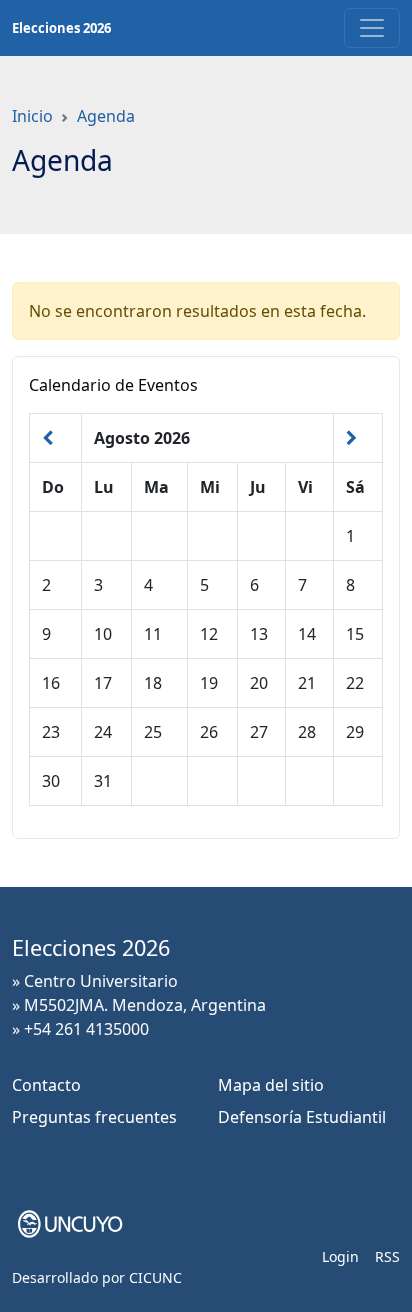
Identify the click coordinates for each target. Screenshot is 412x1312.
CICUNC (155, 1277)
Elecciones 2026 (61, 28)
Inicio (32, 116)
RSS (387, 1256)
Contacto (46, 1085)
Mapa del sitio (271, 1085)
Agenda (106, 116)
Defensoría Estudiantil (302, 1117)
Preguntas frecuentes (94, 1117)
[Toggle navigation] (372, 28)
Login (340, 1256)
